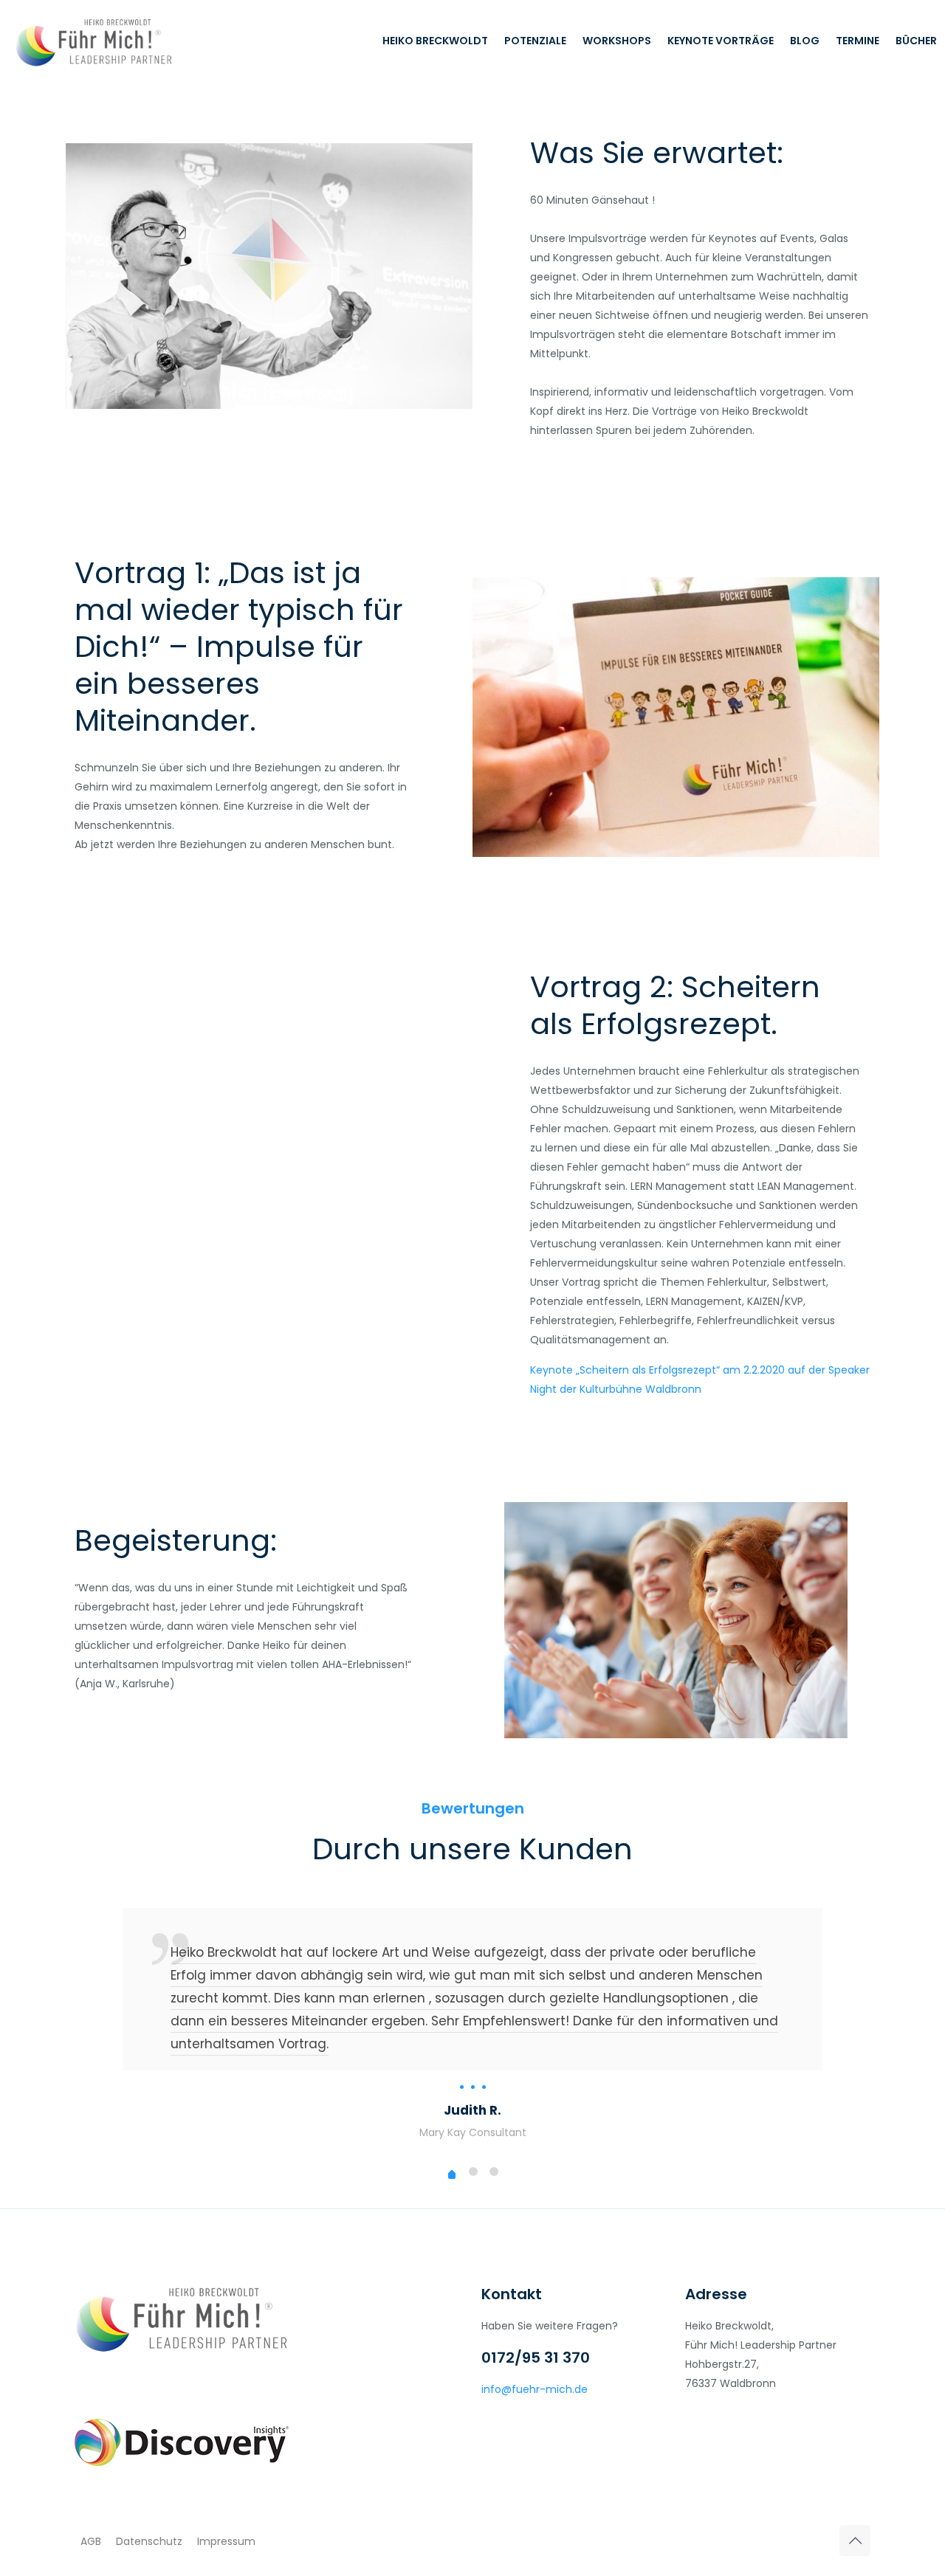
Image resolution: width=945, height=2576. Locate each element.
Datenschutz (151, 2541)
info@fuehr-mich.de (535, 2389)
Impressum (226, 2541)
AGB (91, 2541)
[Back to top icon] (855, 2541)
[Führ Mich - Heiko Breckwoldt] (94, 41)
